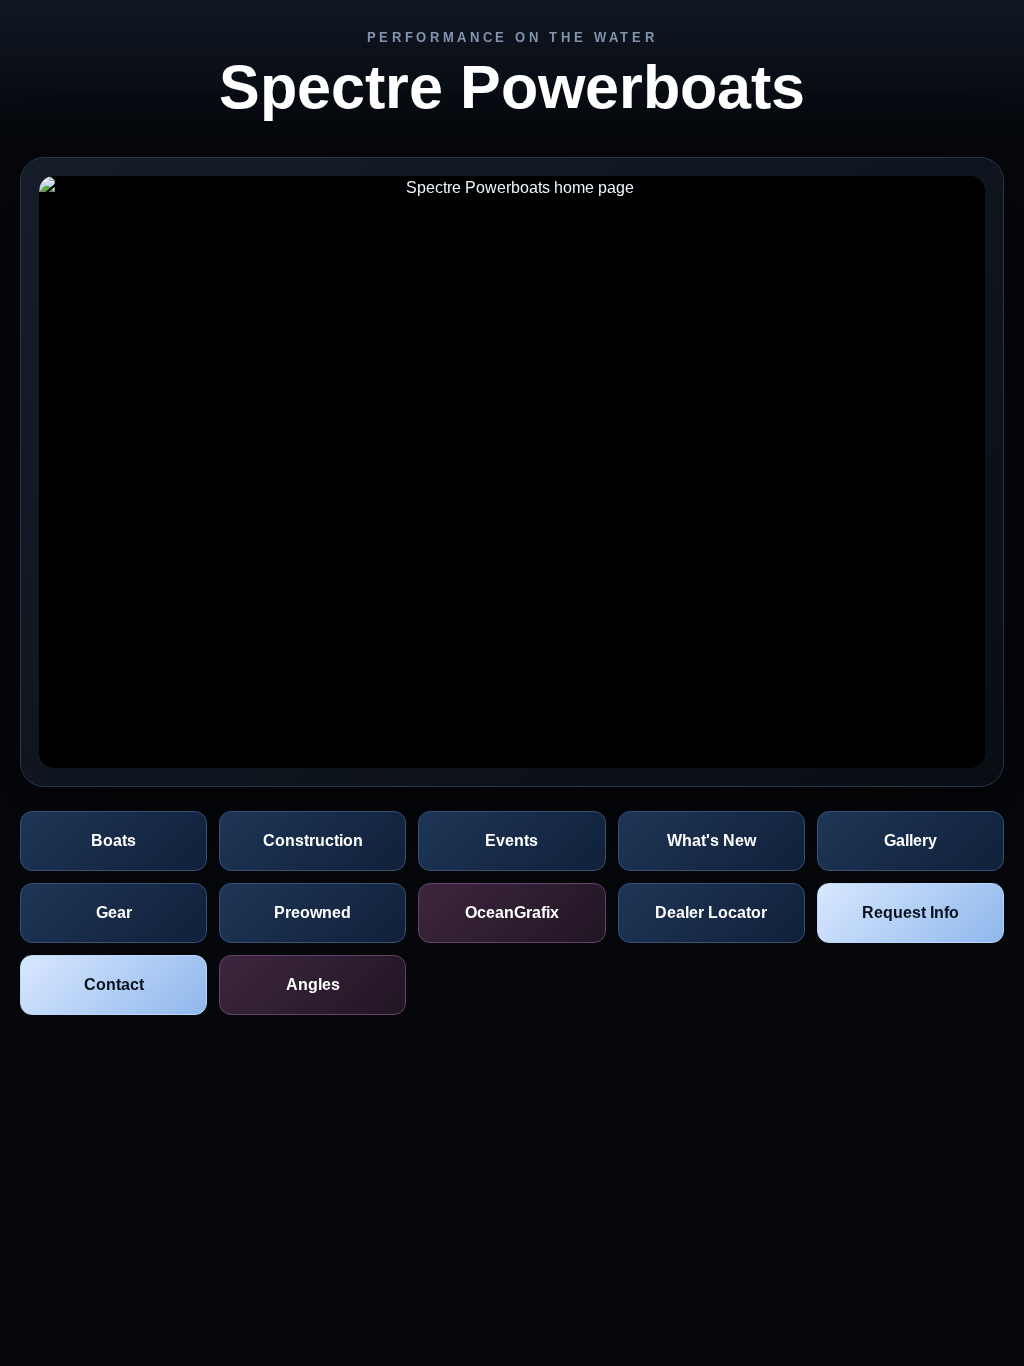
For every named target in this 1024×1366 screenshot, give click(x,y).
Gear (114, 912)
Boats (113, 840)
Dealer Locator (711, 912)
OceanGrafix (512, 912)
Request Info (910, 912)
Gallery (910, 840)
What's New (711, 840)
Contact (114, 984)
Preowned (312, 912)
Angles (313, 984)
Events (511, 840)
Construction (313, 840)
